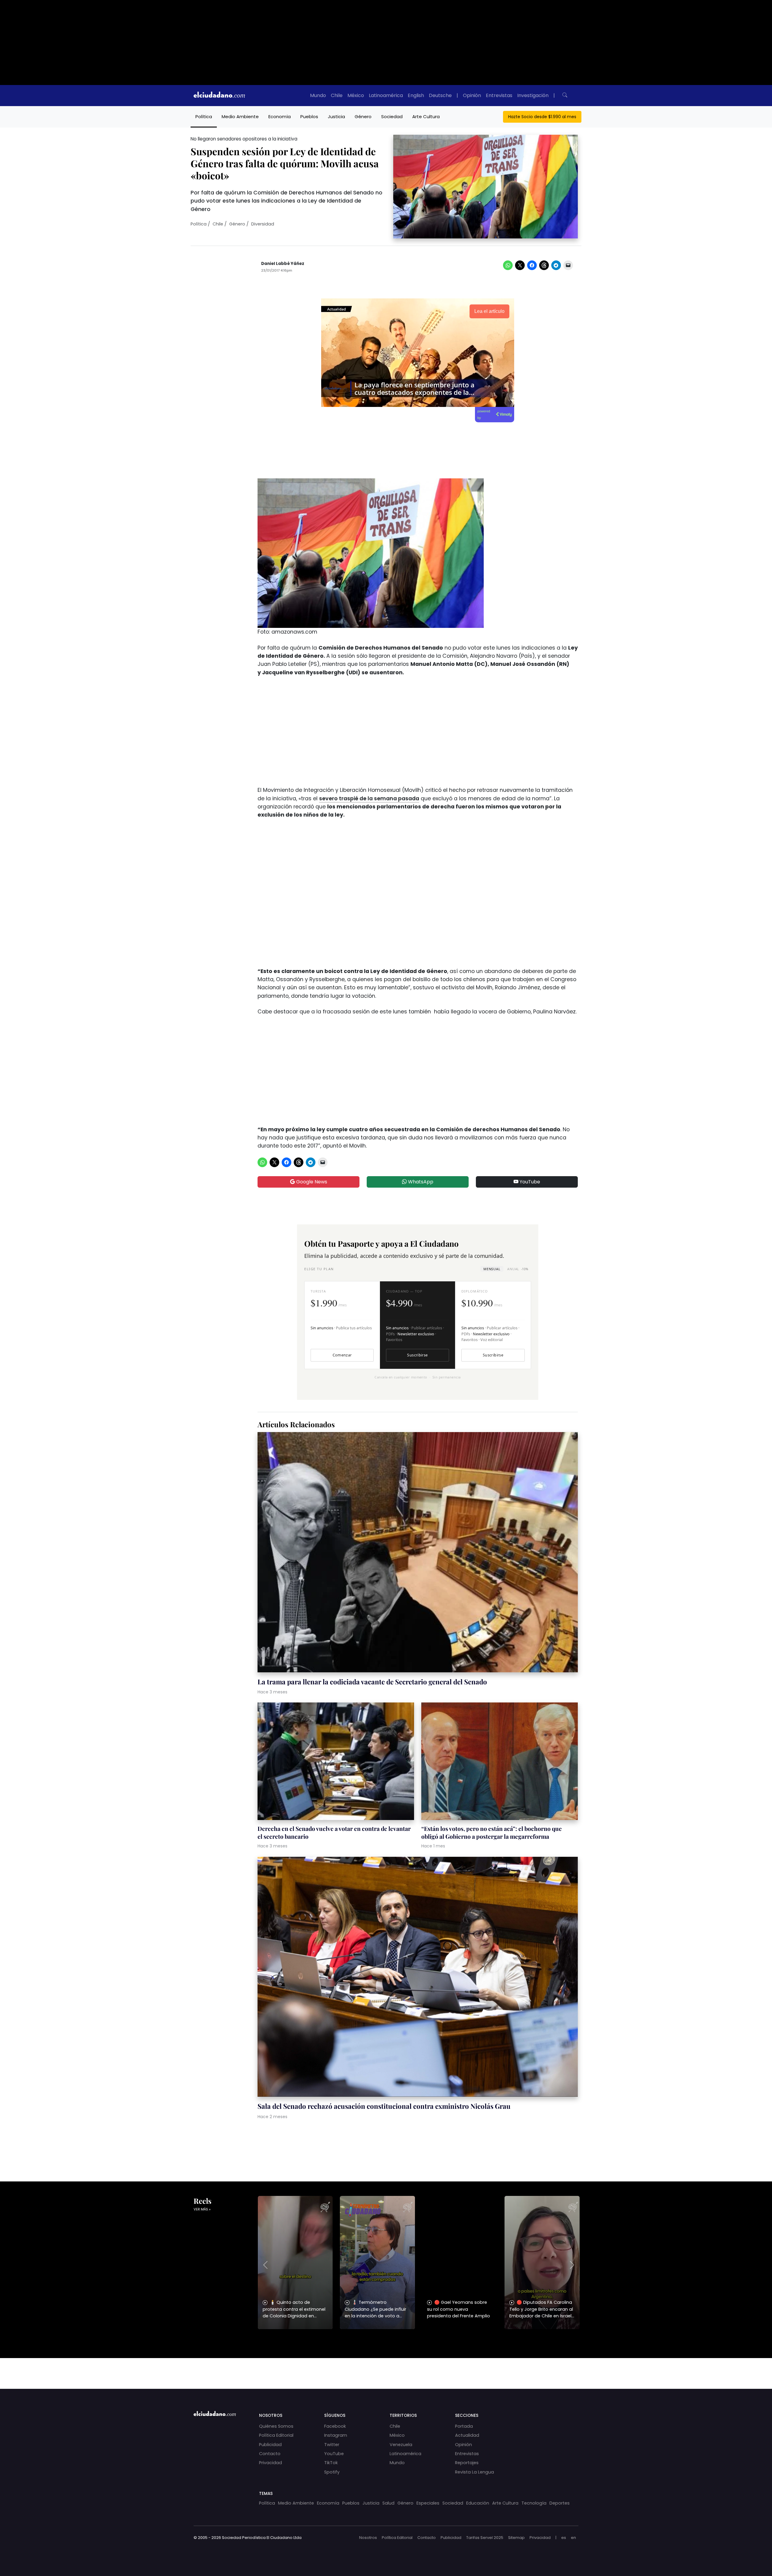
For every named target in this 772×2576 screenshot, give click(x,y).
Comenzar (342, 1355)
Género (363, 117)
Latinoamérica (386, 95)
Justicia (336, 117)
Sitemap (516, 2538)
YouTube (529, 1182)
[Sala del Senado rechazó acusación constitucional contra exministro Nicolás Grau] (418, 1978)
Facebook (335, 2426)
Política (204, 117)
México (356, 95)
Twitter (332, 2445)
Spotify (332, 2472)
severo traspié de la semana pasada (369, 798)
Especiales (428, 2503)
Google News (311, 1182)
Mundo (318, 95)
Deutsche (440, 95)
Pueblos (309, 117)
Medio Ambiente (240, 117)
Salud (388, 2503)
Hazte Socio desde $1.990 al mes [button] (542, 117)
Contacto (270, 2454)
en (573, 2538)
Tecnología (534, 2503)
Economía (280, 117)
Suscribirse (417, 1355)
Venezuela (401, 2445)
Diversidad (263, 224)
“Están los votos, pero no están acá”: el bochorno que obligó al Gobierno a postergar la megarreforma (492, 1832)
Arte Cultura (426, 117)
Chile (337, 95)
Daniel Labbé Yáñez (283, 264)
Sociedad (392, 117)
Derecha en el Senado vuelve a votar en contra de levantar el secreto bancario (334, 1832)
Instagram (336, 2435)
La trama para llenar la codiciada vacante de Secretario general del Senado (372, 1682)
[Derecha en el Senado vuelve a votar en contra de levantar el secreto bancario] (336, 1762)
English (416, 95)
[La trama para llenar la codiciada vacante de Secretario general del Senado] (418, 1553)
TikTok (331, 2463)
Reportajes (467, 2463)
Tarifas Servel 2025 (485, 2538)
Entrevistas (499, 95)
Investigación (533, 95)
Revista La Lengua (475, 2472)
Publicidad (270, 2445)
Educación (478, 2503)
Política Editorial (276, 2435)
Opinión (472, 95)
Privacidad (271, 2463)
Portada (464, 2426)
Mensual (492, 1269)
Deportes (560, 2503)
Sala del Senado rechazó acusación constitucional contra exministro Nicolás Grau (384, 2106)
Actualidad (467, 2435)
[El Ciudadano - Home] (219, 96)
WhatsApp (420, 1182)
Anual (518, 1269)
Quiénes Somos (276, 2426)
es (564, 2538)
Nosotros (368, 2538)
